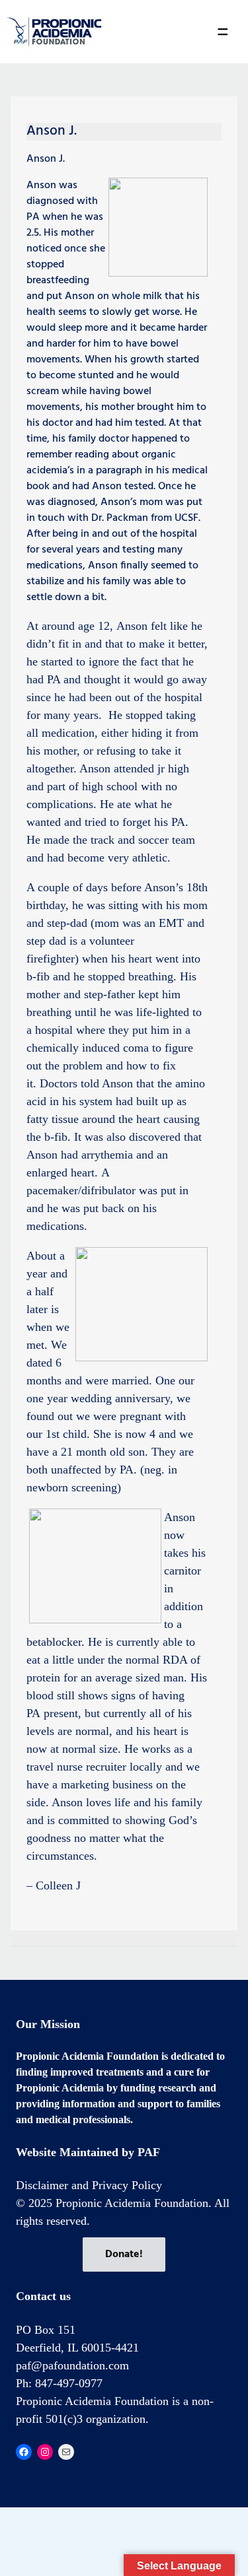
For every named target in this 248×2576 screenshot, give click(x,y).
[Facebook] (24, 2452)
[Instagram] (45, 2452)
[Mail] (66, 2452)
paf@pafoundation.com (72, 2365)
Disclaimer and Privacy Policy (89, 2185)
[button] (223, 32)
